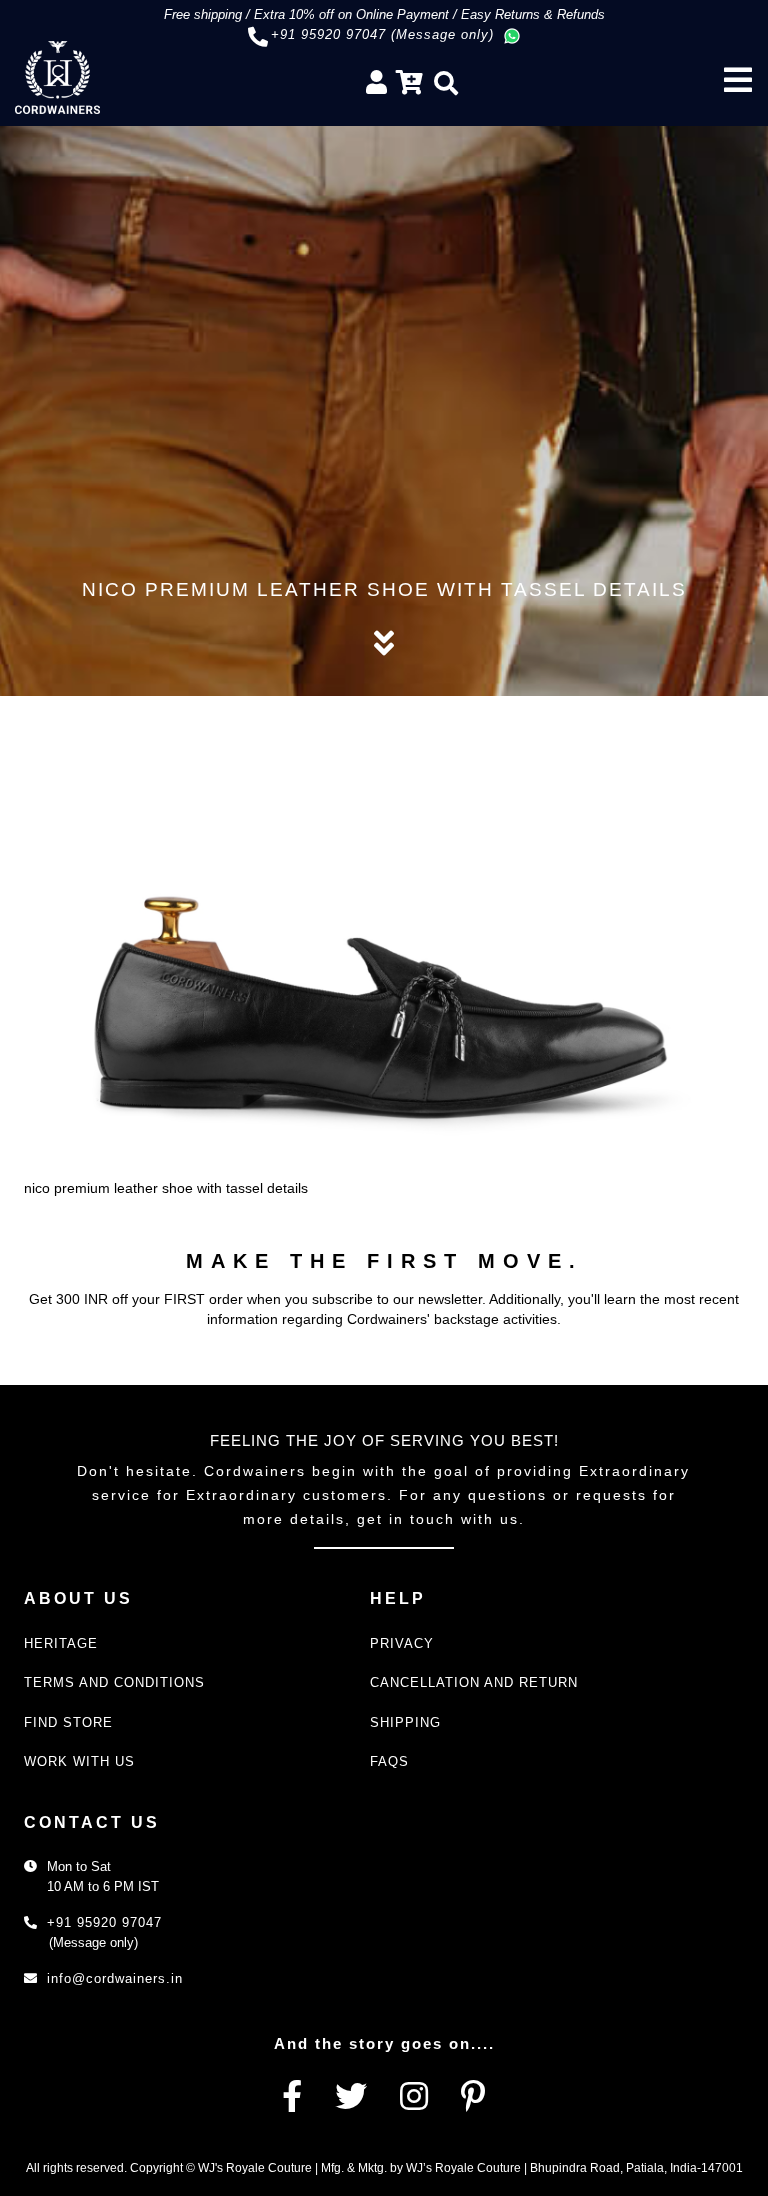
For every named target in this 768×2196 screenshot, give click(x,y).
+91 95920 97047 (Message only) (382, 34)
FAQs (389, 1761)
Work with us (79, 1761)
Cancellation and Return (474, 1682)
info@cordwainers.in (115, 1978)
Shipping (405, 1722)
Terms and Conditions (114, 1682)
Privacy (402, 1643)
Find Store (68, 1722)
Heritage (61, 1643)
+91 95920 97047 (104, 1922)
